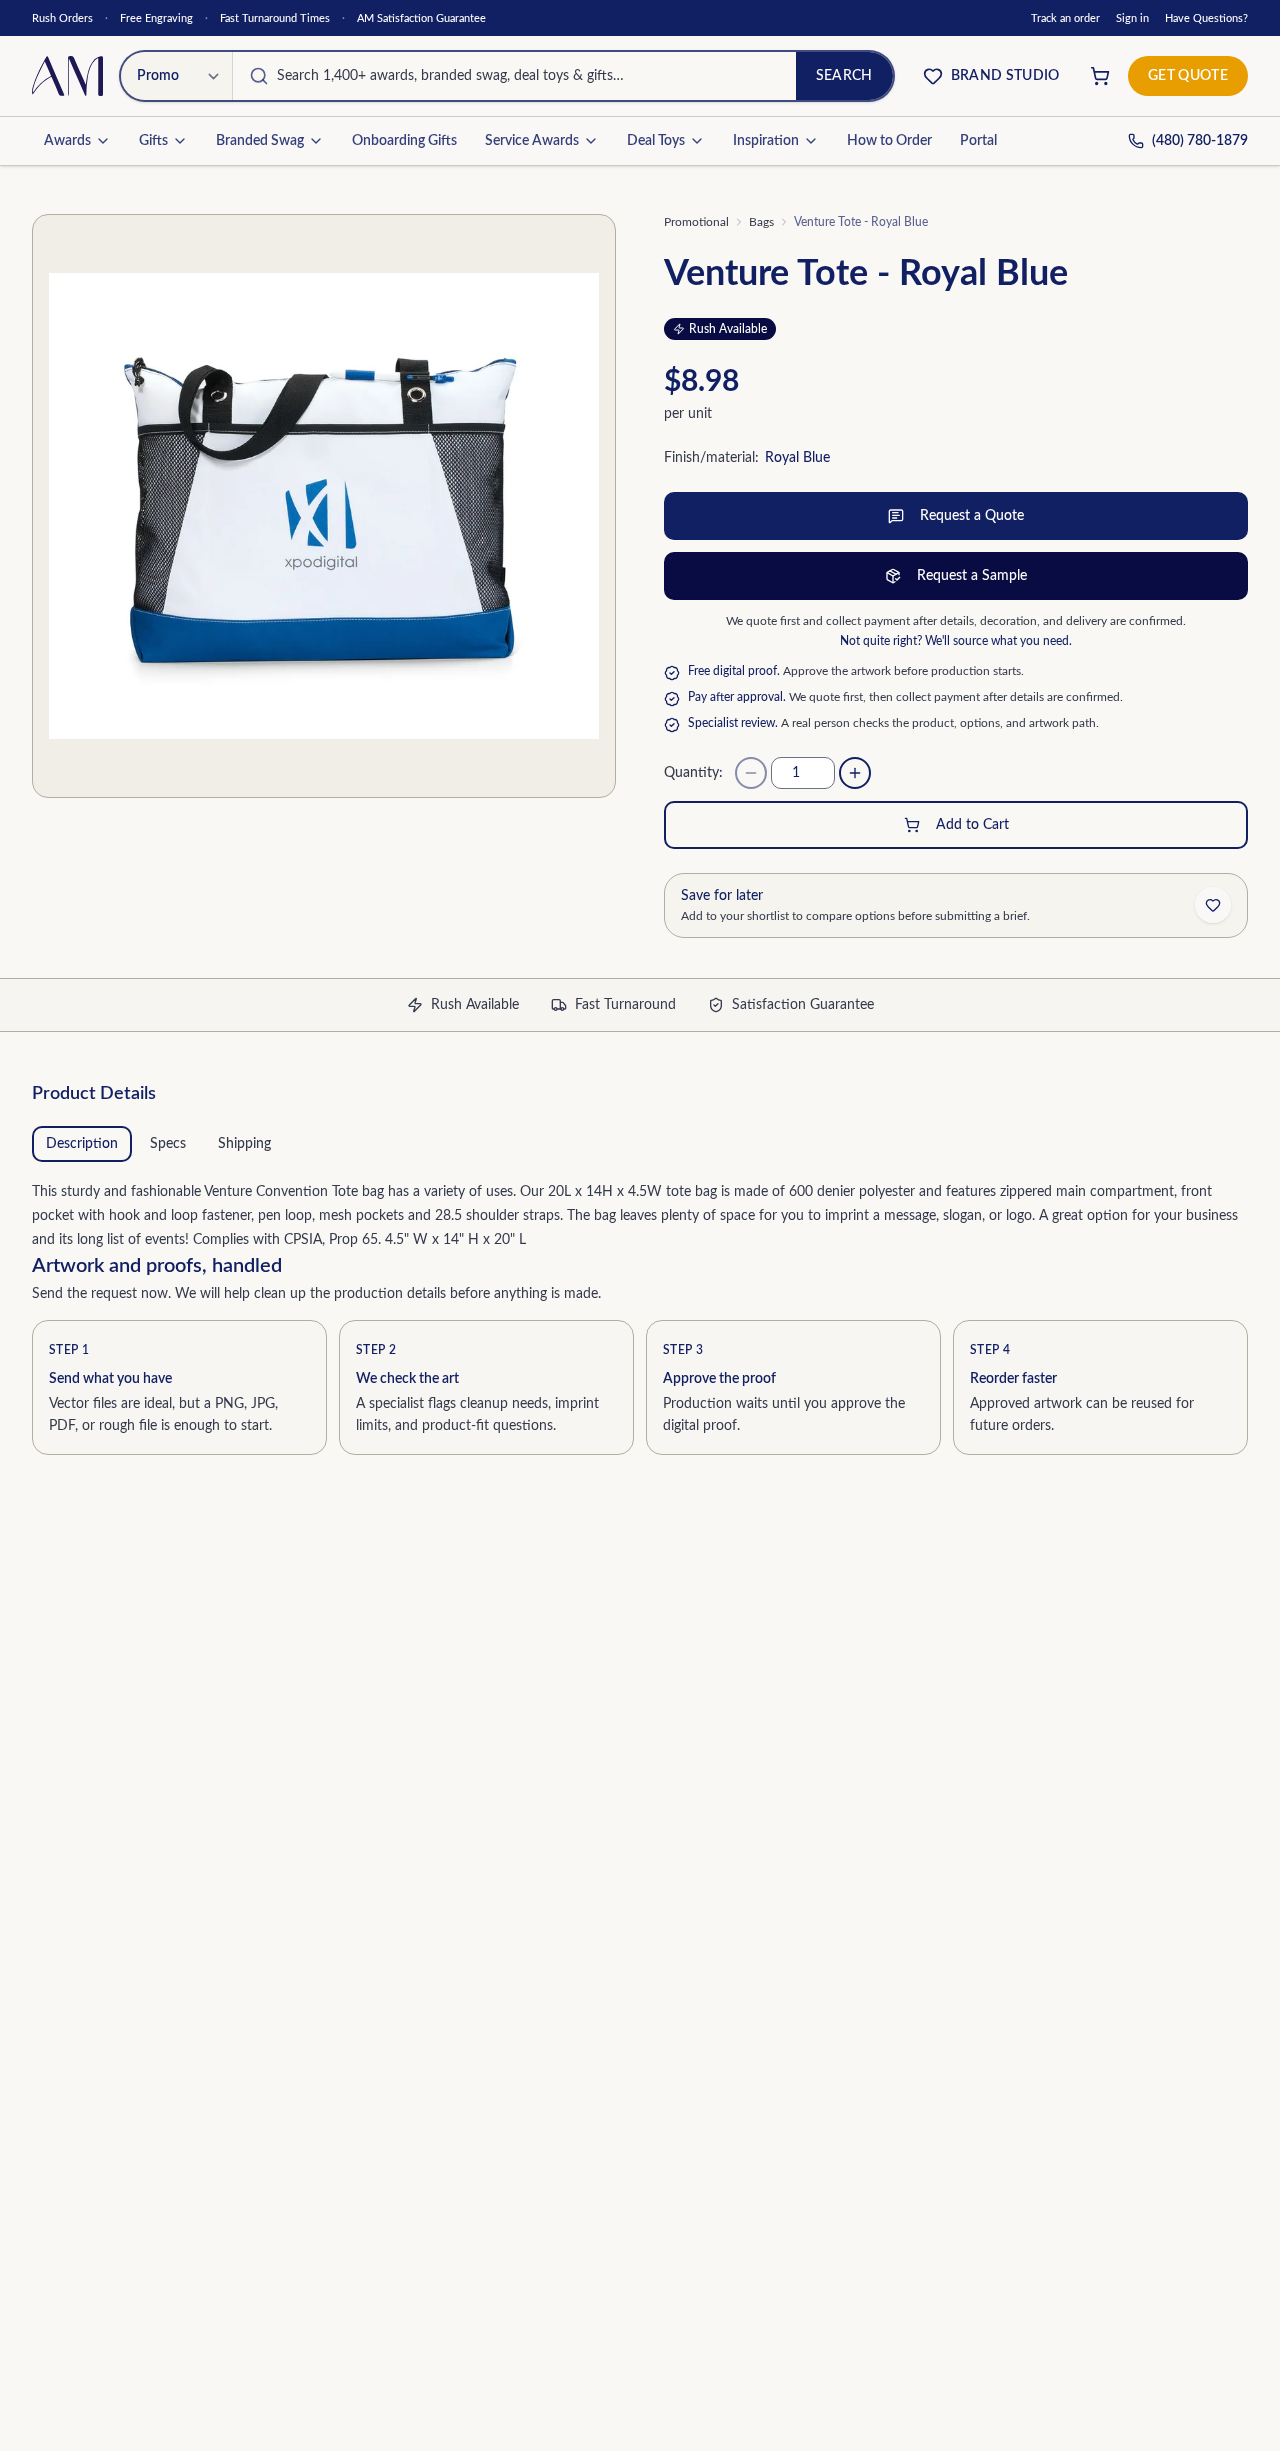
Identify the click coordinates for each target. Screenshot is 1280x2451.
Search (844, 76)
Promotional (696, 222)
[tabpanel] (640, 1212)
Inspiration (766, 141)
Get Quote (1188, 76)
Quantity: (693, 773)
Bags (761, 222)
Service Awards (532, 141)
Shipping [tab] (244, 1144)
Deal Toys (656, 141)
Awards (67, 141)
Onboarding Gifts (404, 141)
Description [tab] (82, 1144)
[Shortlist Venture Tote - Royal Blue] (1213, 905)
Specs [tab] (168, 1144)
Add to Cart (972, 825)
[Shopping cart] (1100, 76)
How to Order (889, 141)
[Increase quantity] (855, 773)
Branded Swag (260, 141)
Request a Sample (972, 576)
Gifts (153, 141)
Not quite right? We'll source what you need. (956, 641)
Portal (978, 141)
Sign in (1132, 18)
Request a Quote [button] (972, 516)
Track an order (1065, 18)
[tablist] (640, 1144)
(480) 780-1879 (1200, 141)
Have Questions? (1206, 18)
